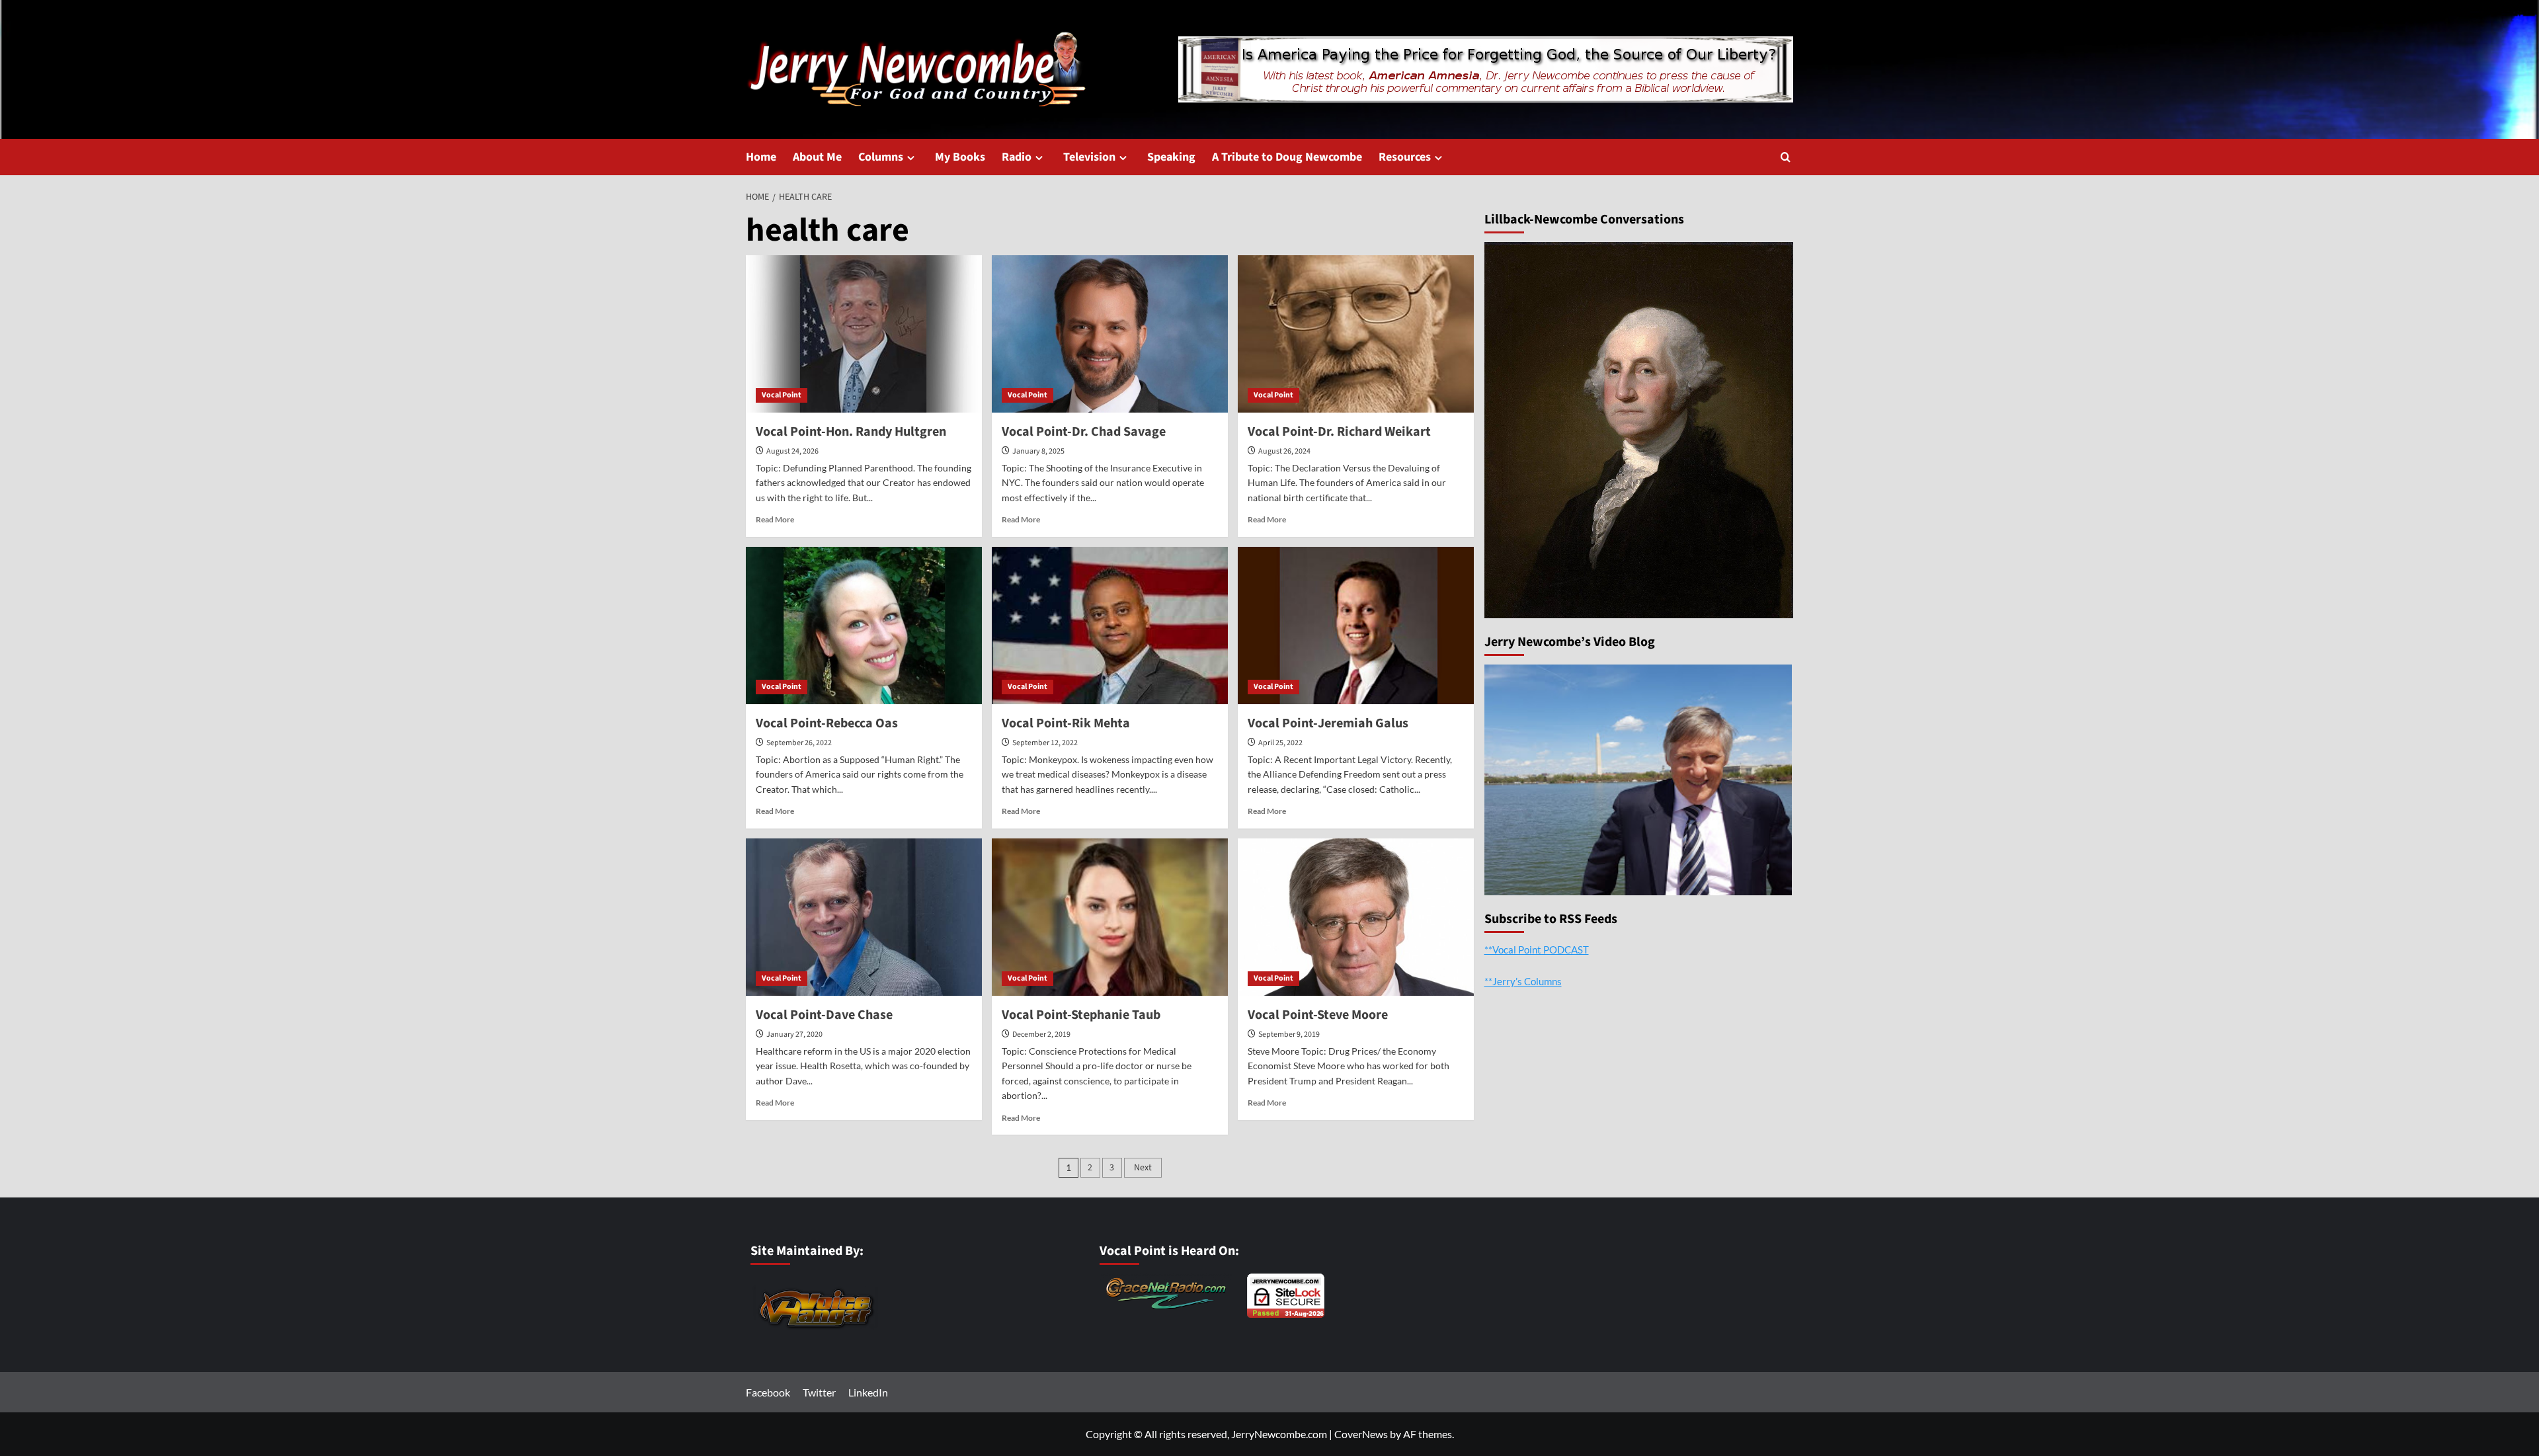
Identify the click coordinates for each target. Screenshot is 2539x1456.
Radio (1017, 157)
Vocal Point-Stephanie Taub (1081, 1015)
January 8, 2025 (1038, 451)
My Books (960, 157)
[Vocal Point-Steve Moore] (1356, 917)
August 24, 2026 (792, 451)
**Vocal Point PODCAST (1537, 950)
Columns (881, 157)
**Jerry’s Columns (1523, 981)
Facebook (768, 1392)
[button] (1786, 157)
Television (1089, 157)
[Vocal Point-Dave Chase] (864, 917)
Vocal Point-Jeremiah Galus (1328, 723)
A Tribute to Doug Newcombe (1287, 157)
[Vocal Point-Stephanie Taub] (1110, 917)
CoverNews (1361, 1434)
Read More (775, 519)
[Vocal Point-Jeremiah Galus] (1356, 626)
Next (1143, 1168)
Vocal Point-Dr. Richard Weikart (1339, 432)
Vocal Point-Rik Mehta (1066, 723)
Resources (1405, 157)
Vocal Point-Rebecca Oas (827, 723)
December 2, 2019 (1041, 1034)
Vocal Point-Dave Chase (824, 1015)
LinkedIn (868, 1392)
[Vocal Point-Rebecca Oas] (864, 626)
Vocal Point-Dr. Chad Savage (1084, 432)
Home (761, 157)
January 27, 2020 (794, 1034)
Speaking (1171, 157)
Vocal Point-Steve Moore (1318, 1015)
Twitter (819, 1392)
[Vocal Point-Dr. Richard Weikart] (1356, 334)
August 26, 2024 (1284, 451)
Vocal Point (782, 395)
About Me (817, 157)
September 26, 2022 (799, 743)
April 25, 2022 (1280, 743)
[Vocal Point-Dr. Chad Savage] (1110, 334)
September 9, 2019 (1289, 1034)
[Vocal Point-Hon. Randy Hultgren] (864, 334)
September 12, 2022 (1045, 743)
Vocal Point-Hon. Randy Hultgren (851, 432)
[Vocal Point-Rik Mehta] (1110, 626)
